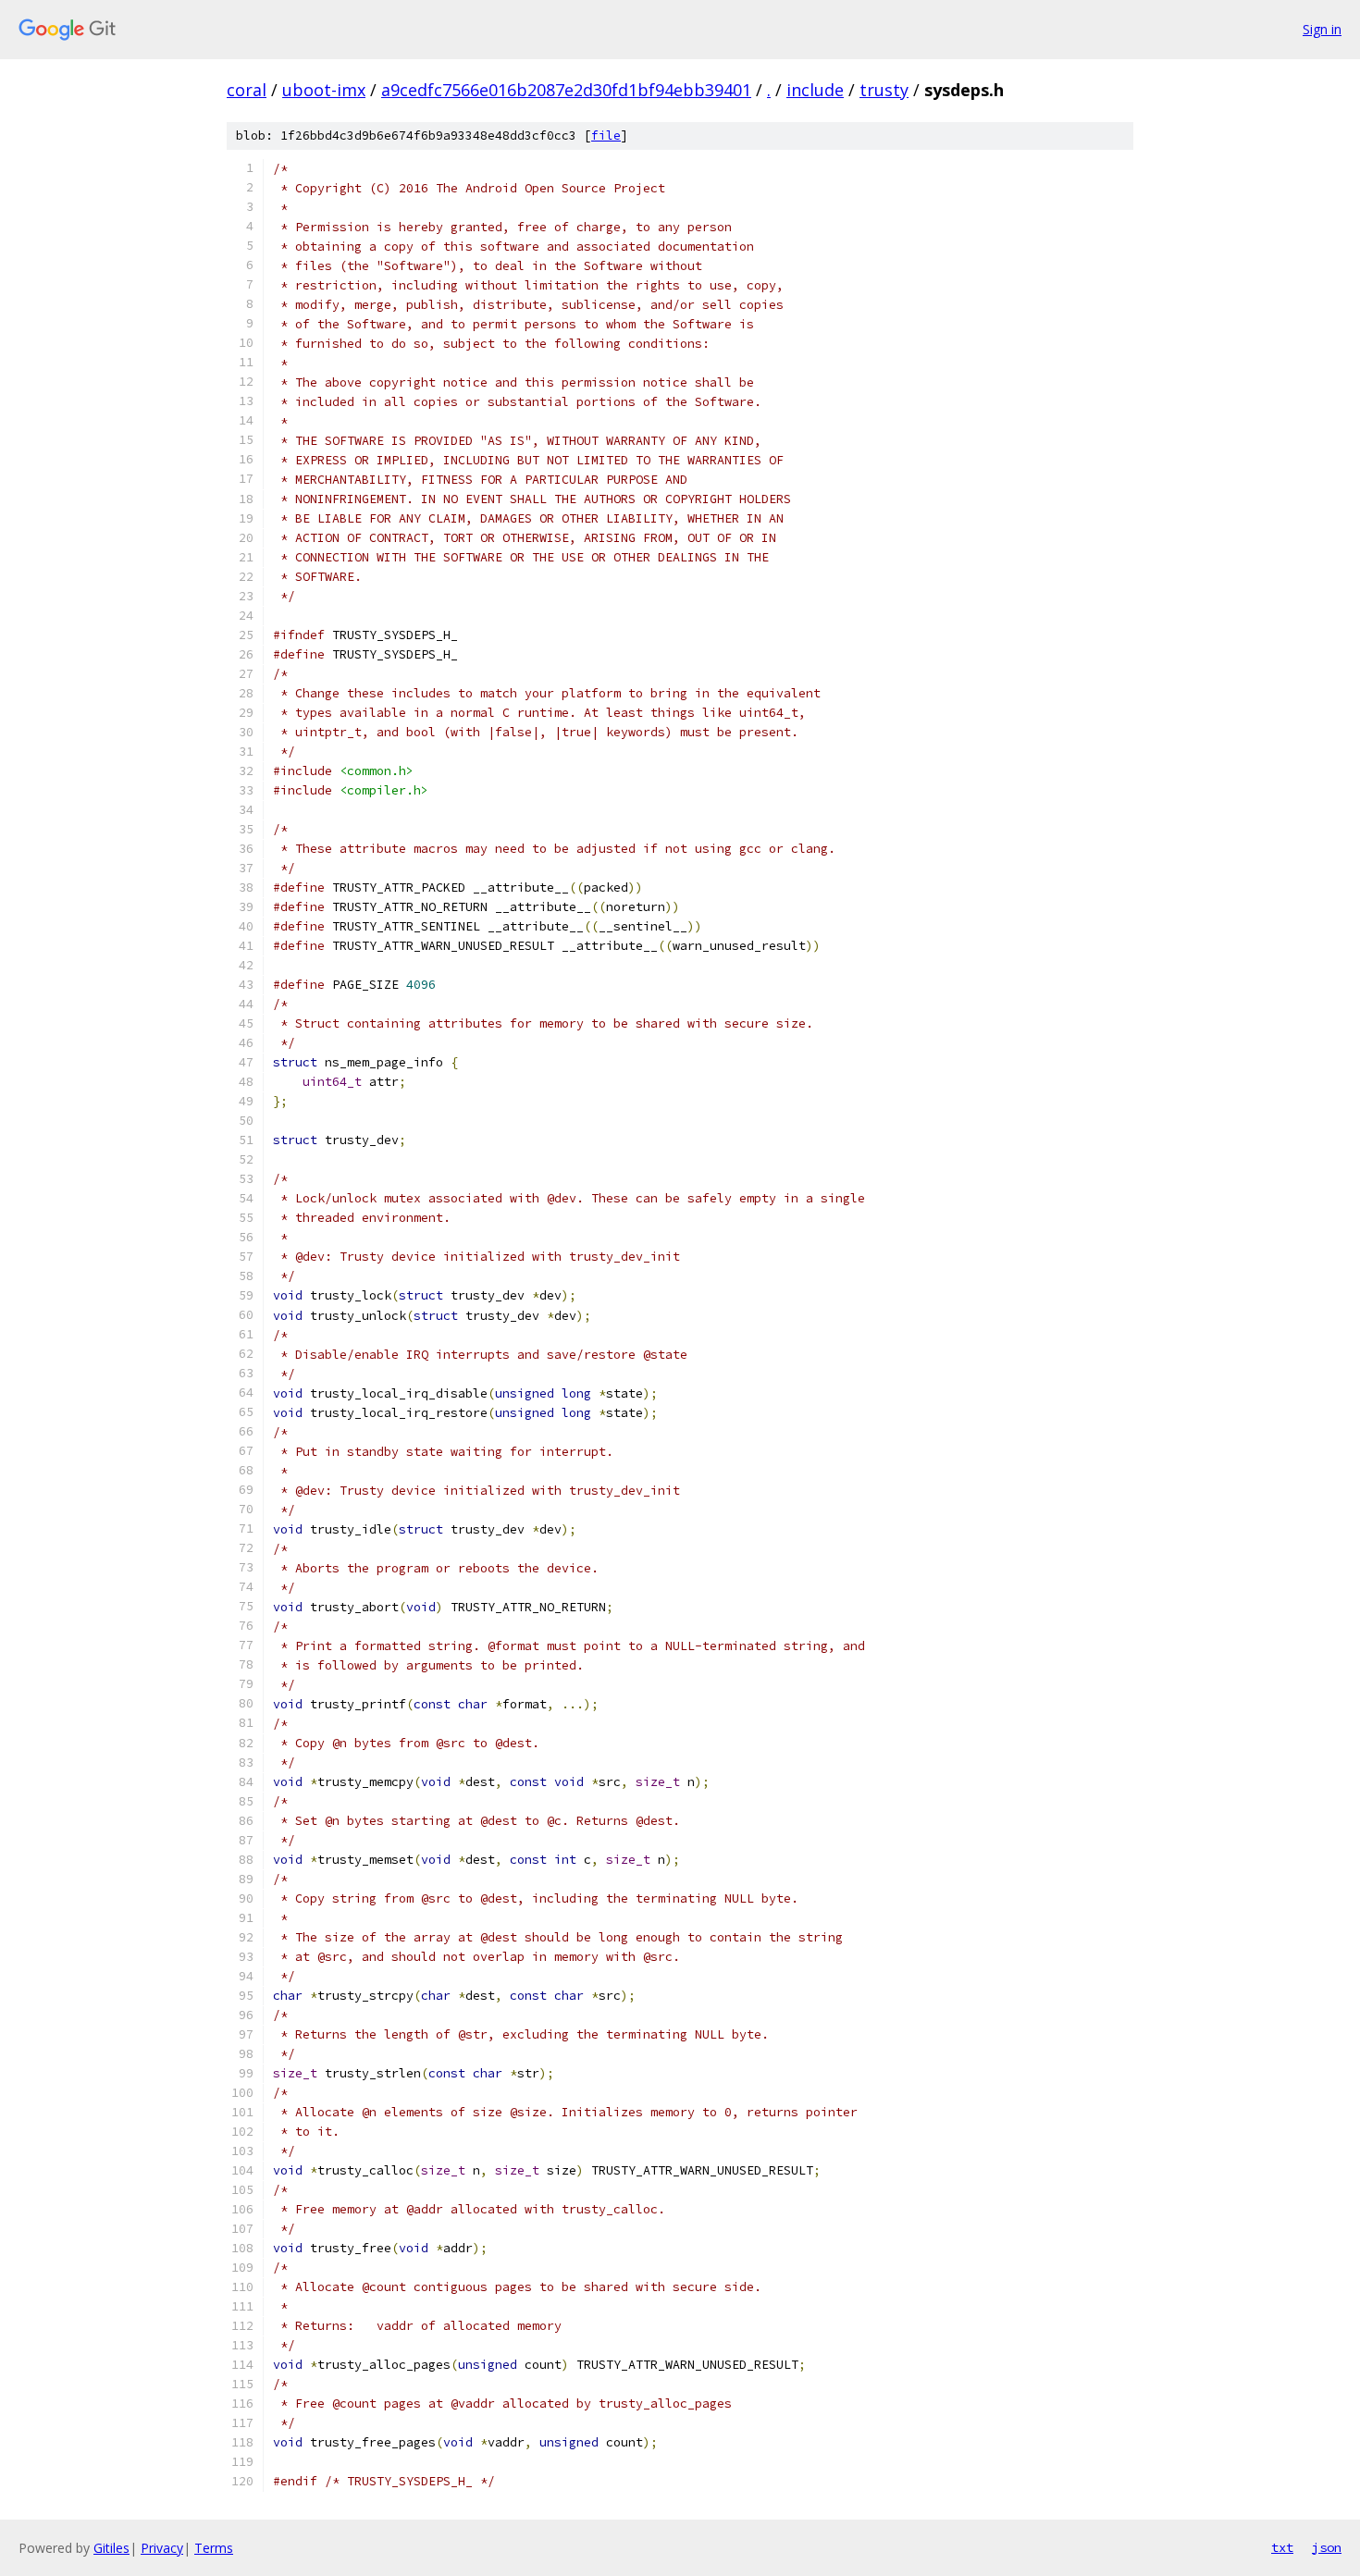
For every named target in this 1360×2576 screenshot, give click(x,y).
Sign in (1322, 29)
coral (247, 90)
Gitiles (111, 2548)
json (1327, 2547)
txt (1282, 2547)
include (815, 90)
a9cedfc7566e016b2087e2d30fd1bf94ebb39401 (566, 90)
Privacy (162, 2548)
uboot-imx (324, 90)
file (606, 136)
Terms (214, 2548)
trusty (884, 90)
